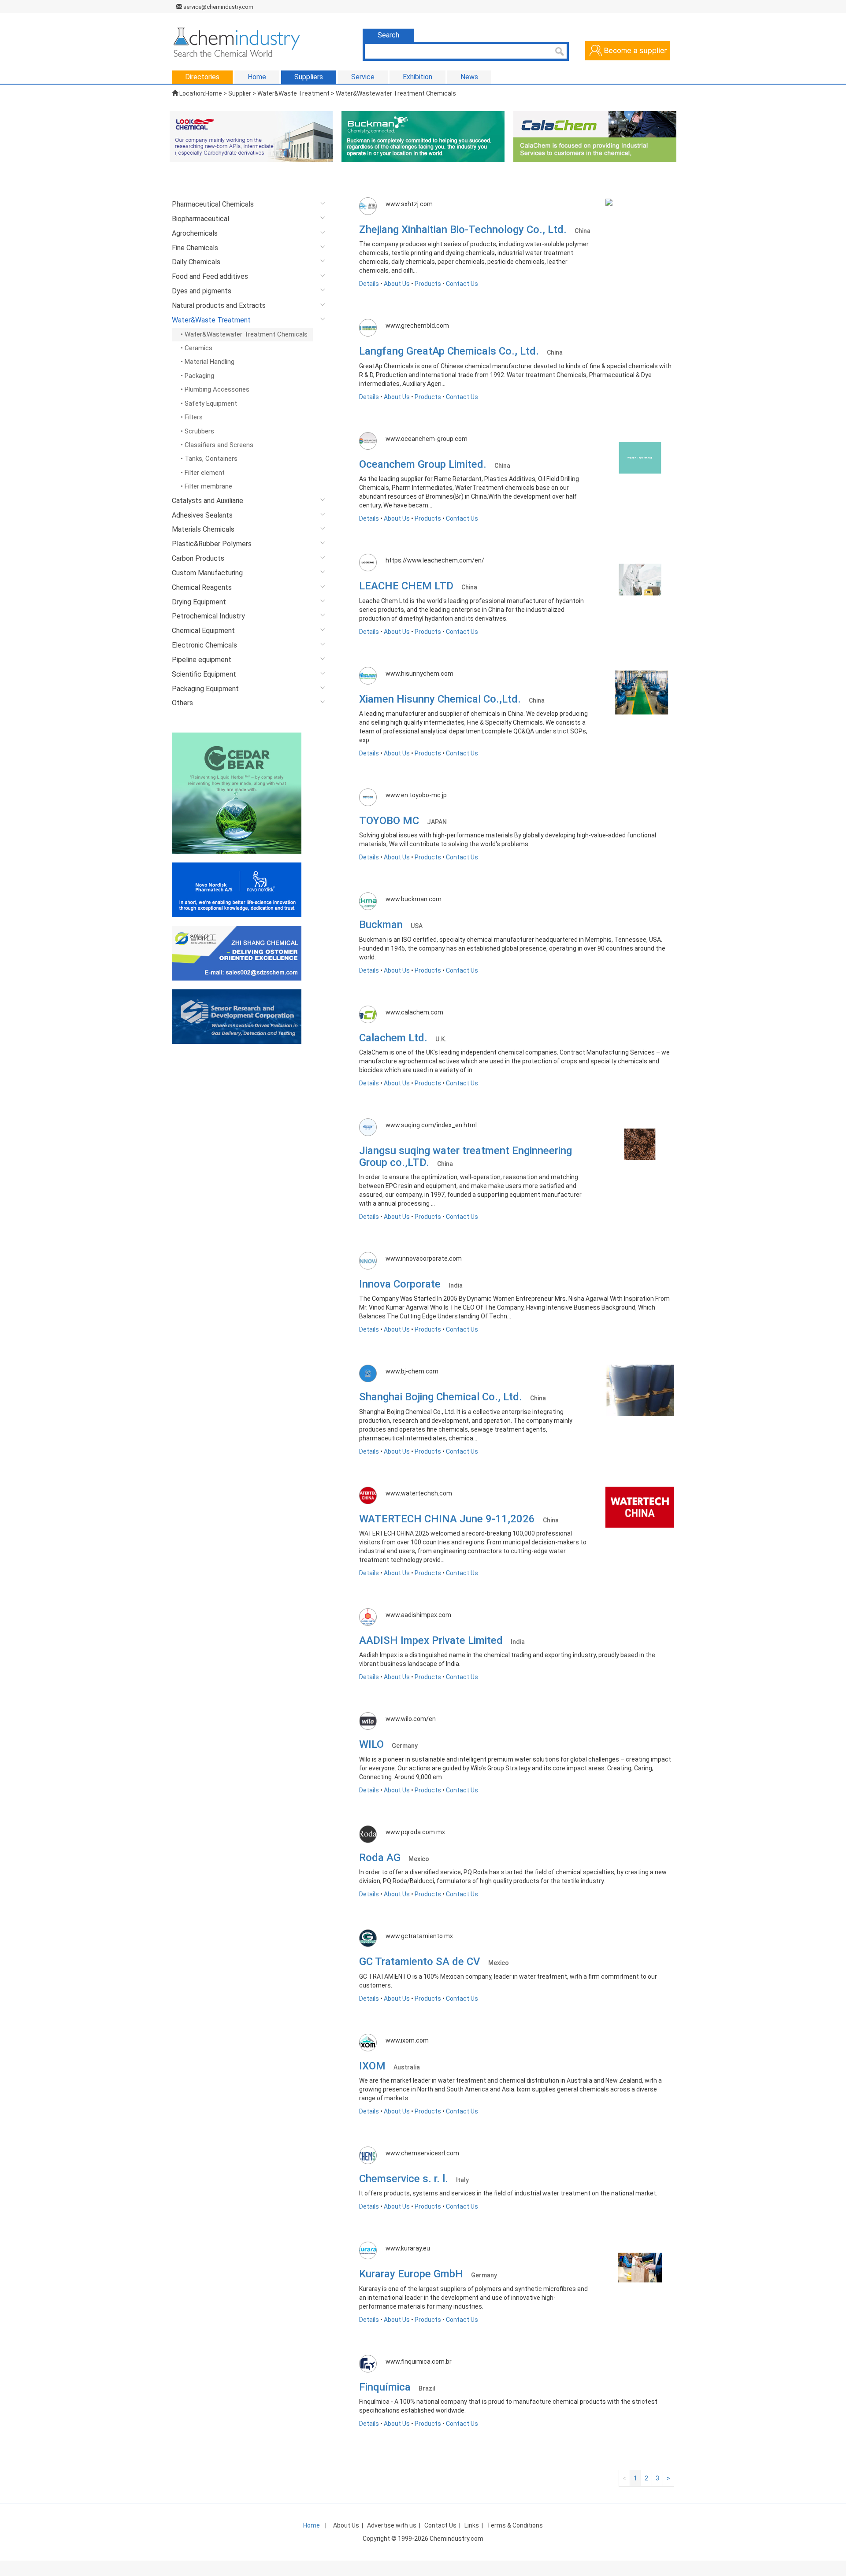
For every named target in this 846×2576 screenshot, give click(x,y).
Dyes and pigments (202, 291)
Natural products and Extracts (219, 305)
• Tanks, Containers (209, 459)
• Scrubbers (197, 431)
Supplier (240, 93)
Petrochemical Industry (208, 616)
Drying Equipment (199, 602)
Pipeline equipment (202, 660)
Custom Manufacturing (207, 573)
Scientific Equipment (204, 674)
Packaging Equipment (205, 689)
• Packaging (197, 376)
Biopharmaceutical (200, 219)
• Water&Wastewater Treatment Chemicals (244, 334)
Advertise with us (392, 2525)
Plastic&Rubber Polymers (212, 544)
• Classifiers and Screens (217, 445)
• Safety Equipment (209, 403)
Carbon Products (198, 558)
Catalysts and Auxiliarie (208, 501)
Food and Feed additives (210, 276)
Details (369, 284)
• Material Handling (208, 362)
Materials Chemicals (203, 529)
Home (214, 93)
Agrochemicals (195, 233)
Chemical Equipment (203, 631)
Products (428, 284)
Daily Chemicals (196, 262)
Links (472, 2525)
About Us (397, 284)
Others (182, 703)
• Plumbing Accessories (215, 389)
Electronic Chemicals (204, 645)
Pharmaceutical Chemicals (213, 204)
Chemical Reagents (202, 587)
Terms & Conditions (515, 2525)
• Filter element (203, 473)
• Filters (192, 417)
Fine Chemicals (195, 248)
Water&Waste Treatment (211, 320)
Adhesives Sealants (202, 515)
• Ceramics (197, 348)
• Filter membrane (206, 486)
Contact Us (462, 284)
